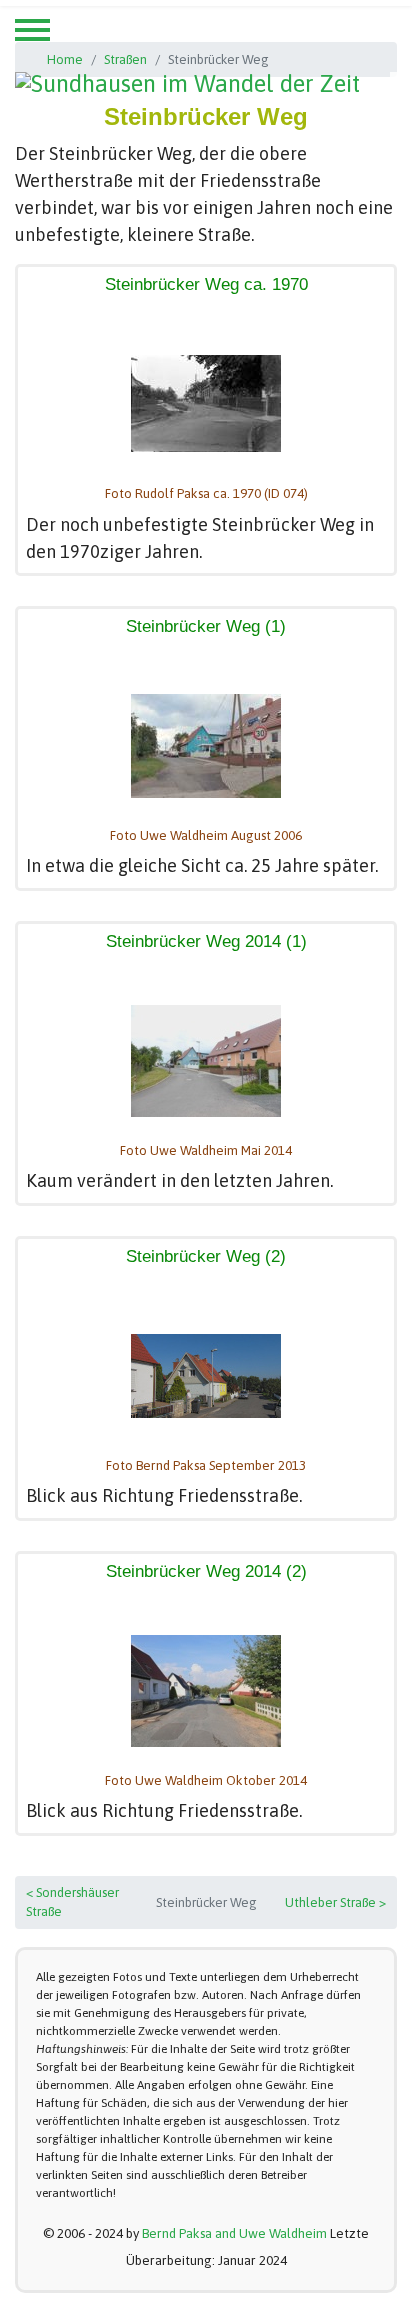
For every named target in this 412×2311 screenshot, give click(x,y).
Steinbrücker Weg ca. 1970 (206, 284)
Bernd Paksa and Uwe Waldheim (234, 2233)
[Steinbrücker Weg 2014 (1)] (206, 1061)
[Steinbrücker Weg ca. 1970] (206, 403)
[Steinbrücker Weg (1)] (206, 746)
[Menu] (32, 30)
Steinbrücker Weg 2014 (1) (206, 941)
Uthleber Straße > (335, 1902)
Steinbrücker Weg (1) (206, 626)
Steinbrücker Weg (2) (206, 1256)
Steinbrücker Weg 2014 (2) (206, 1571)
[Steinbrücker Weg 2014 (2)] (206, 1691)
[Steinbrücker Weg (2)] (206, 1376)
